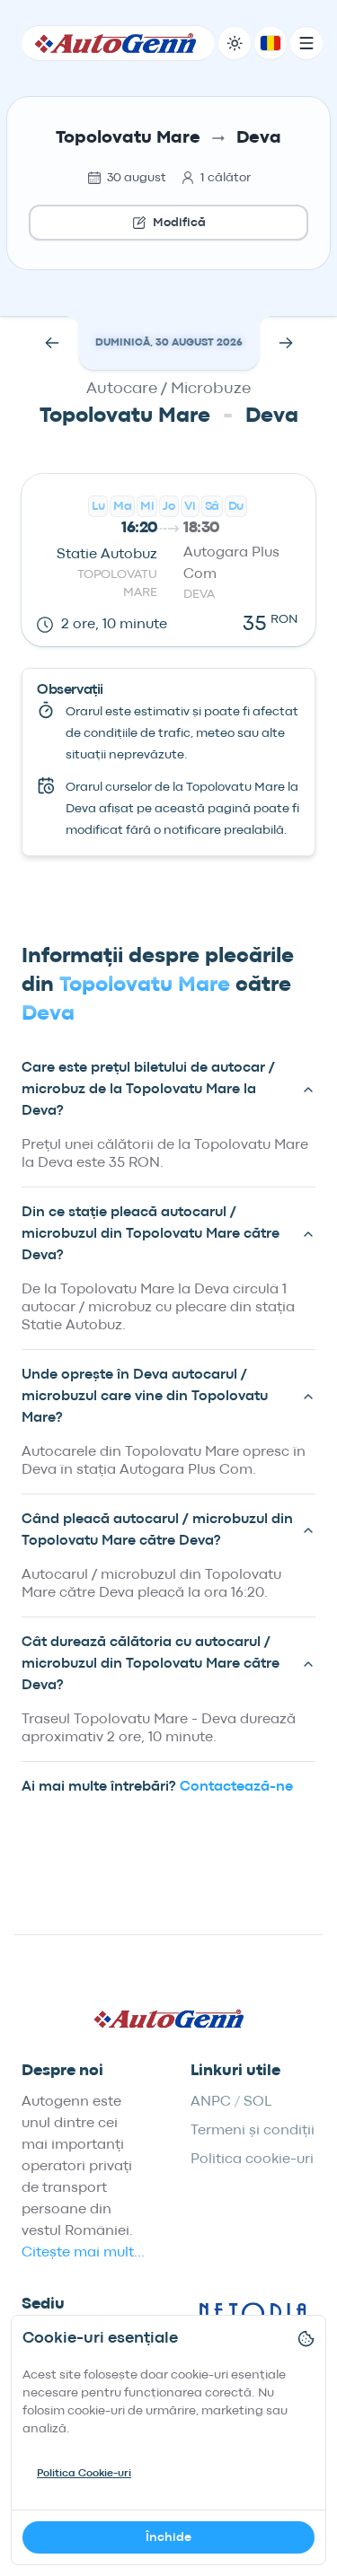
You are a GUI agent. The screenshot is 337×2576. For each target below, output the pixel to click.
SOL (257, 2102)
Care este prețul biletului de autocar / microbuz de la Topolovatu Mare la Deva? (148, 1090)
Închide (168, 2537)
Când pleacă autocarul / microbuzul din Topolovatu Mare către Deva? (157, 1530)
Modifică (179, 223)
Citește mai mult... (83, 2253)
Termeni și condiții (253, 2131)
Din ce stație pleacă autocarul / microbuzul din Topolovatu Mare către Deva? (151, 1234)
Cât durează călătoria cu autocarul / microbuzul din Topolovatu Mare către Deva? (151, 1664)
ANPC (211, 2102)
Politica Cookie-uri (84, 2474)
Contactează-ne (236, 1787)
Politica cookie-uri (252, 2160)
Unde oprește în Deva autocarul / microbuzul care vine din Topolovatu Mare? (145, 1397)
